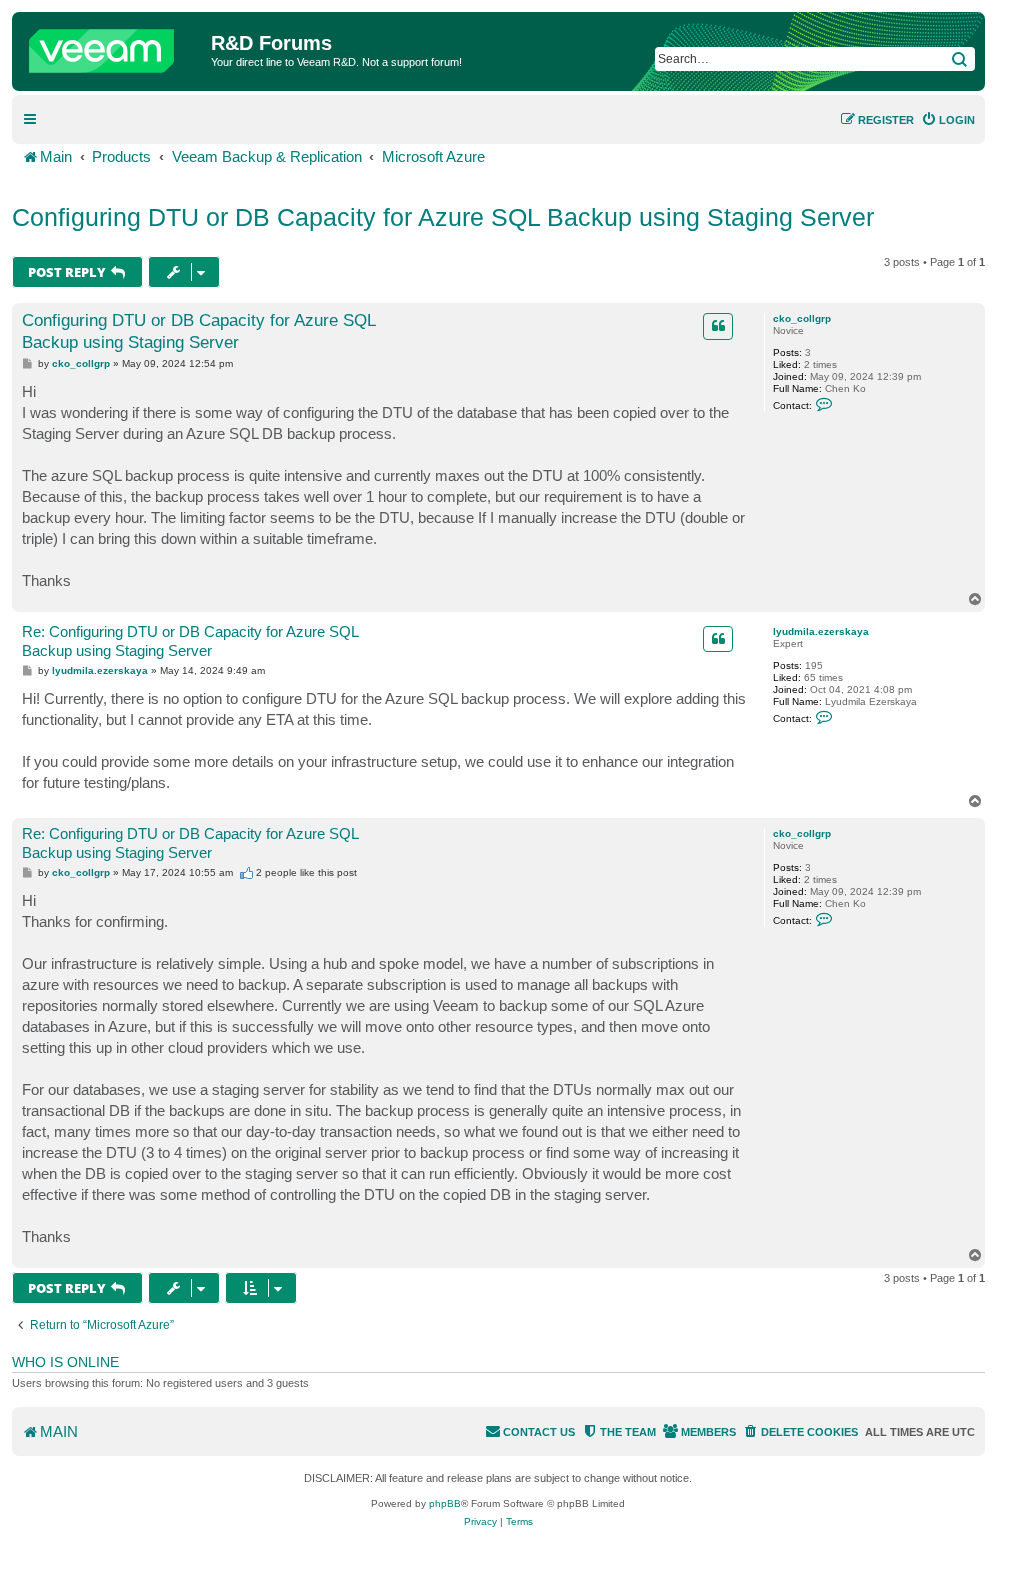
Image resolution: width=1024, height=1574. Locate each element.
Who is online (65, 1362)
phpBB (445, 1503)
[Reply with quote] (718, 326)
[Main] (114, 46)
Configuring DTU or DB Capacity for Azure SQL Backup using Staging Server (443, 217)
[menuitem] (948, 120)
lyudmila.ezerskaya (821, 631)
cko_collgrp (802, 318)
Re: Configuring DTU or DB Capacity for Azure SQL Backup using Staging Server (190, 641)
